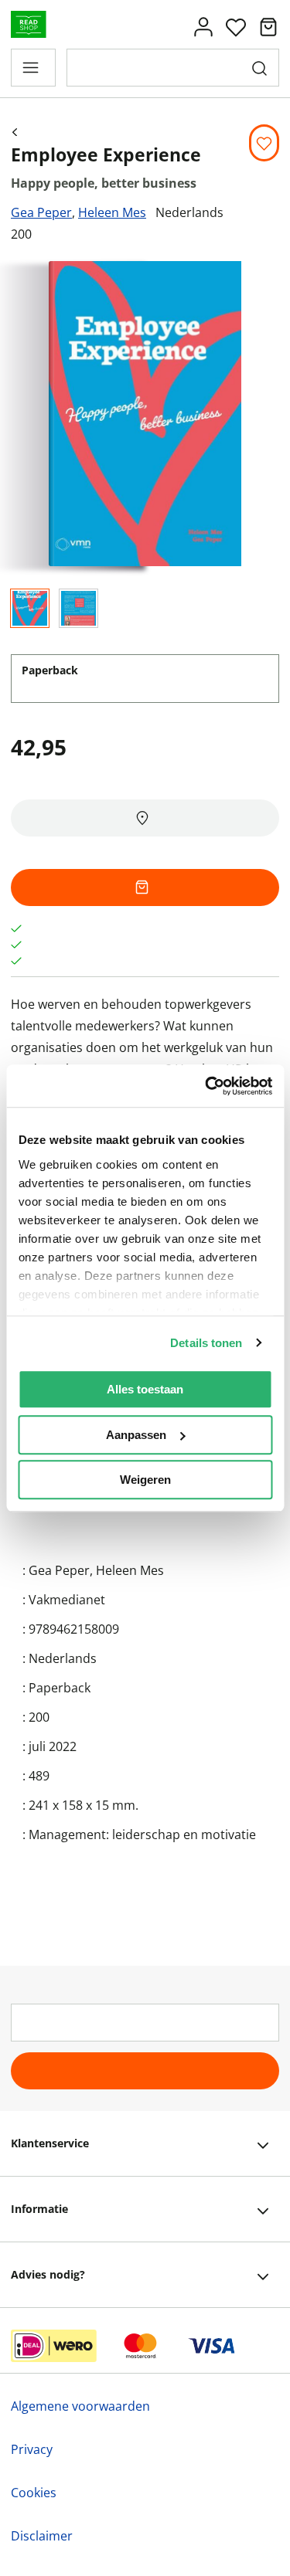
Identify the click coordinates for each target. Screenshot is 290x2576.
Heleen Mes (112, 212)
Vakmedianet (67, 1600)
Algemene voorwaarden (80, 2406)
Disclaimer (42, 2536)
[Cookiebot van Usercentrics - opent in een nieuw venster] (206, 1086)
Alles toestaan (145, 1389)
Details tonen (206, 1343)
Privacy (32, 2449)
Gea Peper (41, 212)
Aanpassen (136, 1435)
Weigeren (145, 1480)
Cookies (34, 2493)
